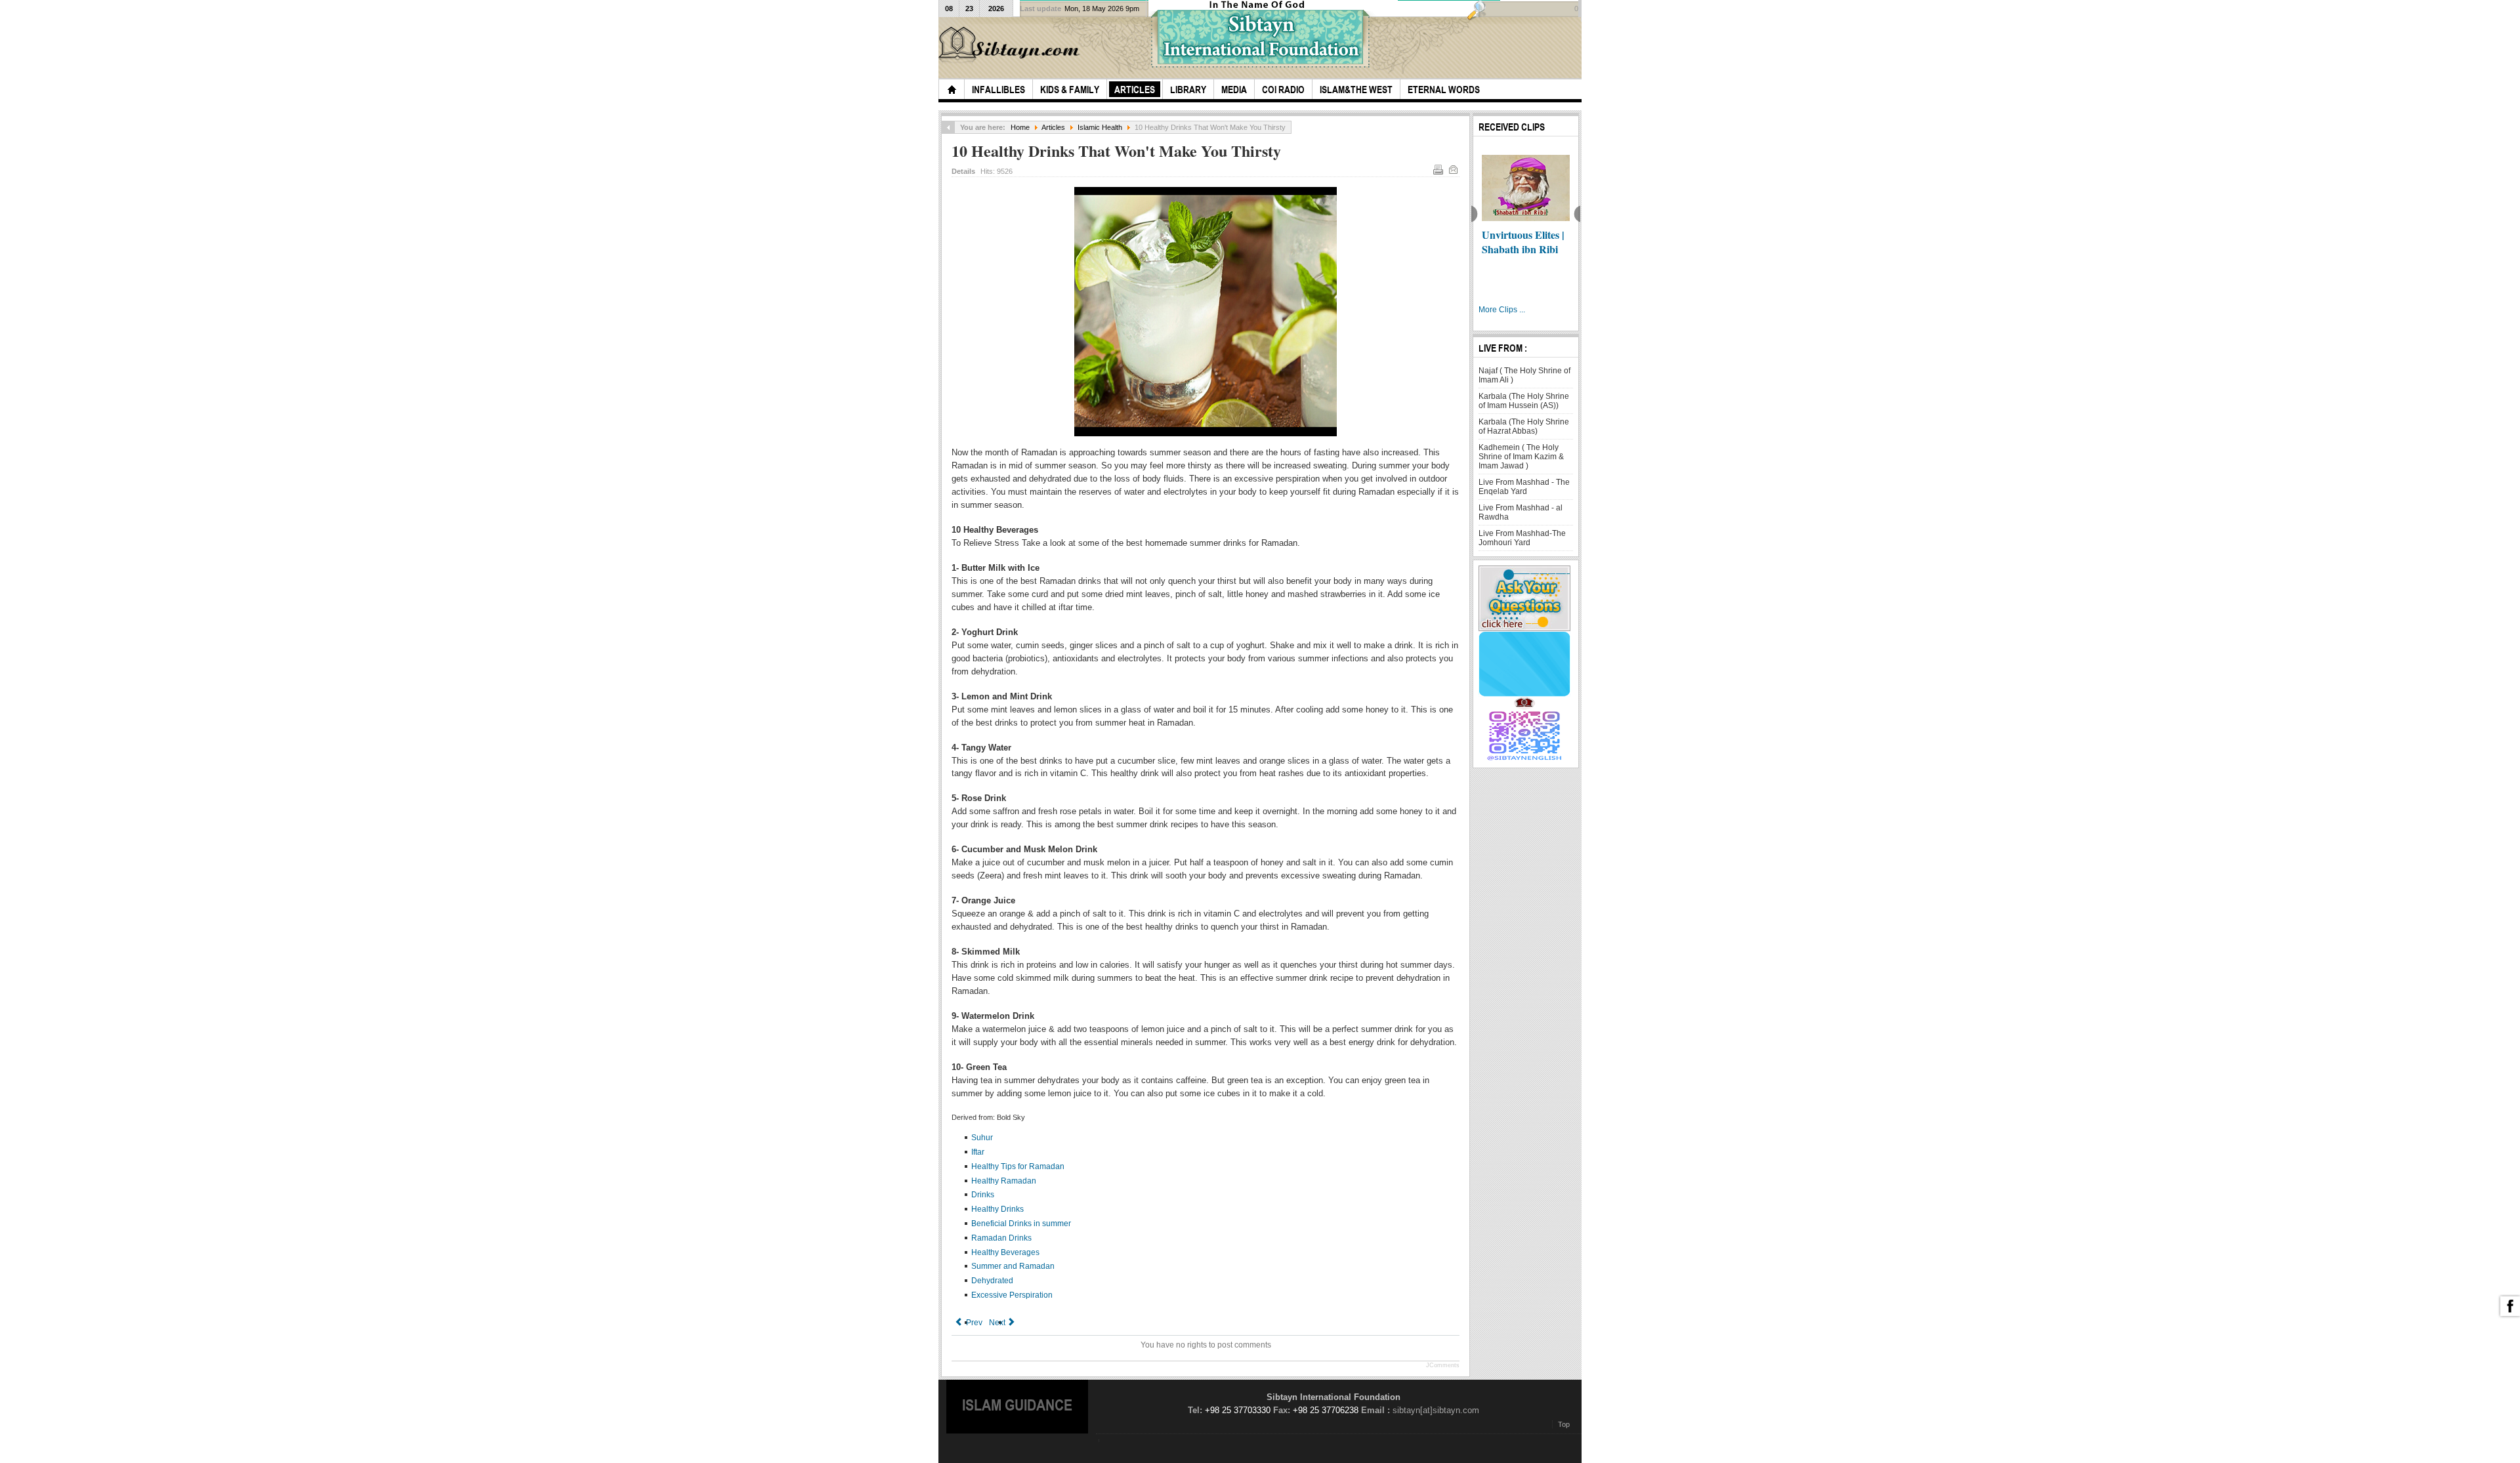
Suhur (982, 1138)
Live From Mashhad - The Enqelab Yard (1524, 487)
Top (1564, 1424)
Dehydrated (992, 1281)
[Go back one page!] (948, 127)
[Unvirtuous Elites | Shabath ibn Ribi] (1526, 188)
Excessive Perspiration (1012, 1295)
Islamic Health (1100, 127)
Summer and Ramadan (1013, 1266)
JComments (1443, 1365)
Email (1453, 169)
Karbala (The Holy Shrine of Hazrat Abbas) (1524, 426)
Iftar (978, 1152)
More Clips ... (1502, 310)
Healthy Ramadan (1004, 1181)
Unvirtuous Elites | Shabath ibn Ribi (1523, 242)
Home (1020, 127)
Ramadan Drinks (1001, 1238)
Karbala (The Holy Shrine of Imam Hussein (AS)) (1524, 401)
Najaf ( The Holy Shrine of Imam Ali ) (1524, 375)
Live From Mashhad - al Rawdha (1521, 512)
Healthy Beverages (1005, 1252)
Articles (1053, 127)
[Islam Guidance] (1011, 45)
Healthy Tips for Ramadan (1018, 1166)
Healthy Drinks (997, 1209)
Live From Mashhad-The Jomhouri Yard (1522, 538)
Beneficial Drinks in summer (1021, 1224)
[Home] (952, 89)
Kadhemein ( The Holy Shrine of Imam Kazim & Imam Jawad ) (1521, 457)
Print (1438, 169)
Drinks (983, 1195)
